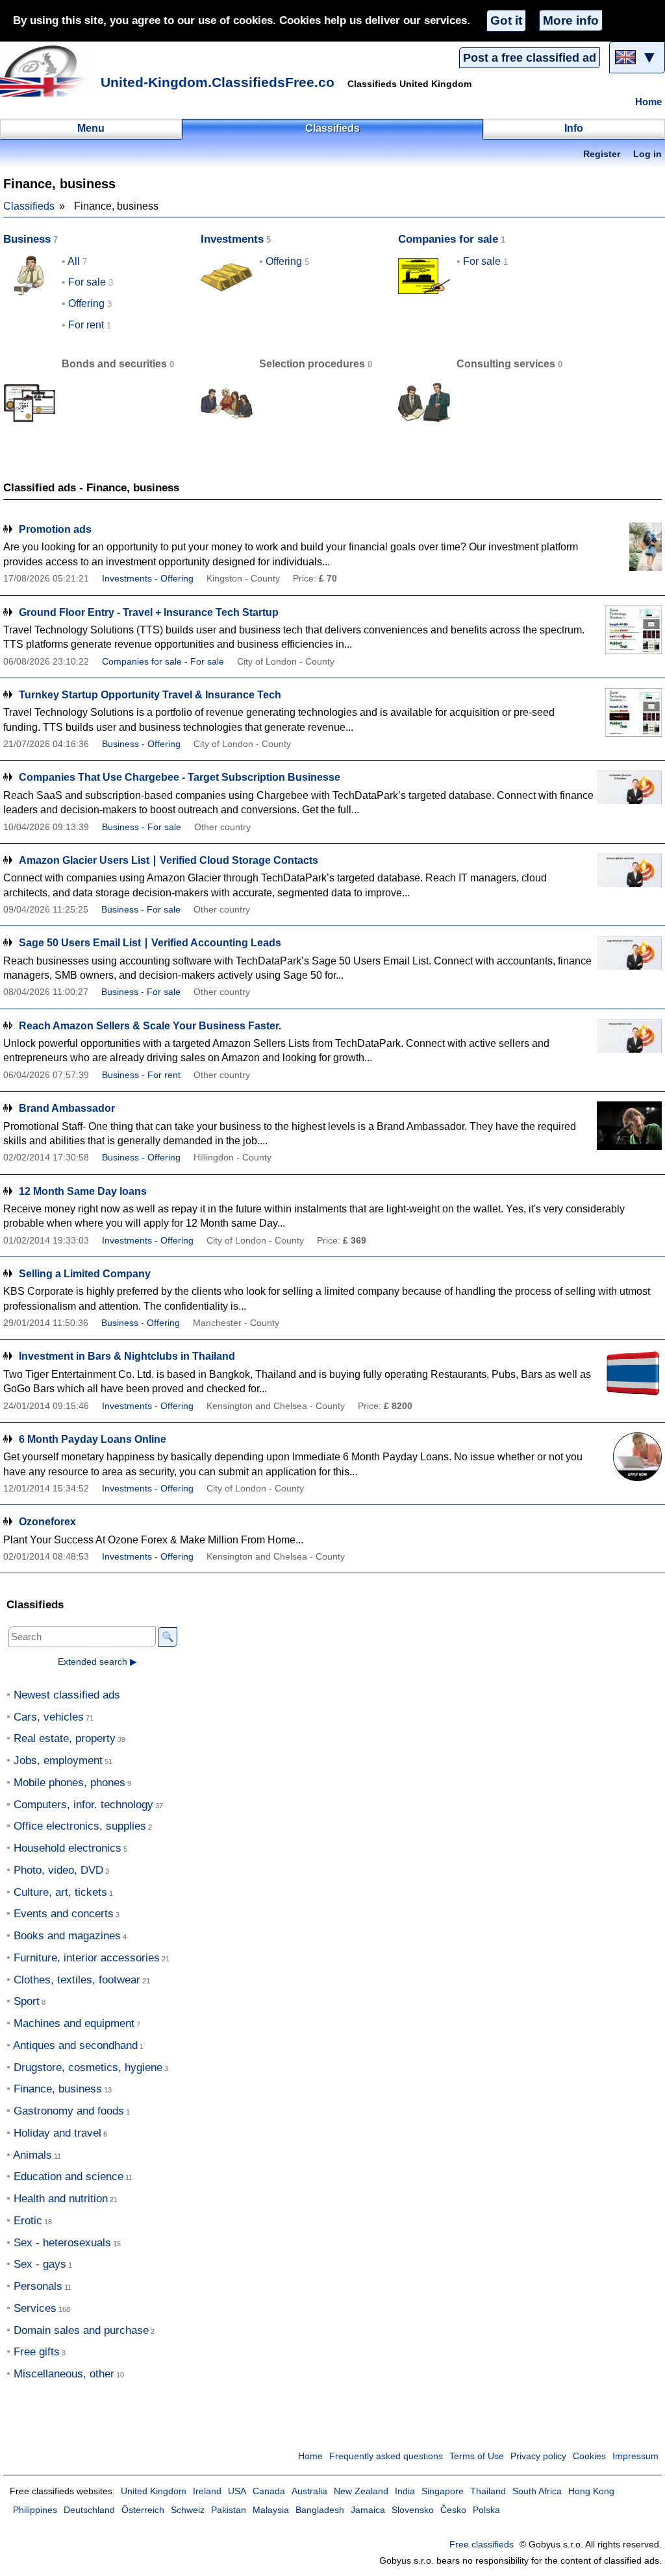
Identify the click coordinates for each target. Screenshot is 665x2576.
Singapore (443, 2491)
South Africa (537, 2491)
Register (602, 154)
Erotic (28, 2221)
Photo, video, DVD (58, 1870)
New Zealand (361, 2491)
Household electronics (68, 1848)
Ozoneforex (47, 1522)
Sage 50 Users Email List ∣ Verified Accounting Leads (150, 943)
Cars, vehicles (49, 1717)
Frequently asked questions (386, 2456)
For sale (87, 282)
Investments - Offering (148, 579)
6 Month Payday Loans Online (93, 1439)
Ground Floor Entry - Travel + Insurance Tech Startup (149, 612)
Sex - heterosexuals (62, 2243)
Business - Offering (141, 744)
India (405, 2491)
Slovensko (413, 2510)
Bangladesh (320, 2510)
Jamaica (368, 2510)
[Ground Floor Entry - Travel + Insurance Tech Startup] (629, 630)
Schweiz (188, 2510)
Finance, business (58, 2089)
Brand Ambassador (67, 1108)
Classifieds (29, 206)
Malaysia (271, 2510)
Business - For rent (141, 1075)
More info (571, 20)
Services (35, 2308)
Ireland (207, 2491)
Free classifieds (482, 2545)
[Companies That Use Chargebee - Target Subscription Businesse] (629, 795)
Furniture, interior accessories (87, 1958)
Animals (32, 2155)
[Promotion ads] (629, 547)
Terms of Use (477, 2456)
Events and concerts (64, 1914)
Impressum (635, 2456)
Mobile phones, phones (69, 1783)
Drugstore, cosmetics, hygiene (88, 2067)
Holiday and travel (57, 2133)
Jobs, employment (58, 1760)
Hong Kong (591, 2491)
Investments (232, 239)
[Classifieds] (49, 71)
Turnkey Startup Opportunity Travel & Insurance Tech (150, 695)
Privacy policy (538, 2456)
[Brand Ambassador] (629, 1126)
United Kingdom (154, 2491)
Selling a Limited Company (85, 1274)
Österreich (143, 2510)
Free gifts (37, 2352)
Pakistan (229, 2510)
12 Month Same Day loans (83, 1191)
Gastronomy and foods (69, 2111)
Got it (506, 20)
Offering (86, 303)
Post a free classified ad (530, 58)
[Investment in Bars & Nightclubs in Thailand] (629, 1374)
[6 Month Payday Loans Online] (629, 1457)
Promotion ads (55, 529)
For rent (86, 325)
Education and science (69, 2177)
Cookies (589, 2456)
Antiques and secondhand (75, 2045)
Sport (27, 2001)
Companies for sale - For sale (163, 662)
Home (648, 102)
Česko (453, 2510)
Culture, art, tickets (60, 1892)
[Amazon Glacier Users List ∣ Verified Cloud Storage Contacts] (629, 878)
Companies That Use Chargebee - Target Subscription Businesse (180, 777)
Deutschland (89, 2510)
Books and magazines (67, 1936)
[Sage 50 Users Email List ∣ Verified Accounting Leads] (629, 960)
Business (27, 239)
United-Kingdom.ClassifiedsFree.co (218, 82)
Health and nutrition (61, 2199)
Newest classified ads (67, 1695)
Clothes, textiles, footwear (77, 1980)
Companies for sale (448, 239)
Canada (269, 2491)
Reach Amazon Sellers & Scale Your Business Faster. (150, 1026)
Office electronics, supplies (80, 1826)
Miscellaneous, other (64, 2374)
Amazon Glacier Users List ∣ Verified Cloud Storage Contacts (169, 860)
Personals (38, 2286)
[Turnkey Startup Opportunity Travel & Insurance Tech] (629, 712)
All (74, 261)
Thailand (488, 2491)
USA (237, 2491)
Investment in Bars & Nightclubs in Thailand (127, 1356)
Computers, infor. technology (83, 1805)
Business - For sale (142, 827)
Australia (309, 2491)
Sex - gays (40, 2264)
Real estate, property (65, 1738)
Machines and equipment (74, 2023)
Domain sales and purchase (81, 2330)
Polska (486, 2510)
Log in (647, 154)
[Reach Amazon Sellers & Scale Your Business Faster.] (629, 1043)
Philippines (35, 2510)
